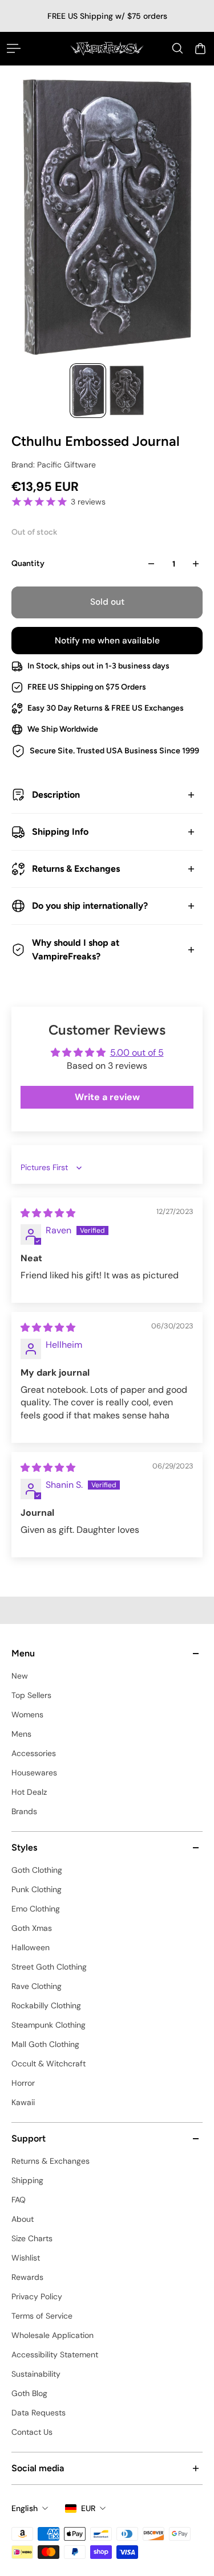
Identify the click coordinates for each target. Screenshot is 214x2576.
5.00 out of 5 (137, 1053)
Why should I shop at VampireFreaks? (76, 949)
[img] (48, 1213)
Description (56, 795)
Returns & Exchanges (76, 869)
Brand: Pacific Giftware (54, 465)
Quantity (28, 563)
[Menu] (14, 48)
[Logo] (107, 48)
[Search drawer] (177, 48)
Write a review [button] (107, 1097)
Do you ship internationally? (90, 906)
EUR (88, 2508)
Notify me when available (107, 641)
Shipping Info (60, 832)
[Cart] (200, 48)
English (25, 2508)
